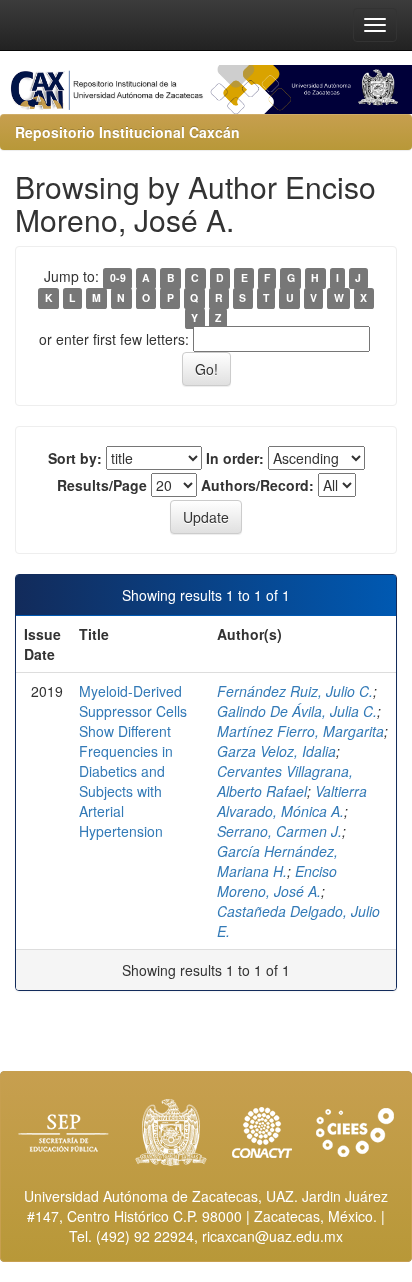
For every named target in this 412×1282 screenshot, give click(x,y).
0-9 (118, 277)
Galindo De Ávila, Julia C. (297, 711)
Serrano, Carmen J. (279, 831)
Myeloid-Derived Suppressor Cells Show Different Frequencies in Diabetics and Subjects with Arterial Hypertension (133, 761)
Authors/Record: (257, 485)
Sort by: (75, 458)
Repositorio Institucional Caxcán (127, 132)
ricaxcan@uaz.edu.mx (272, 1236)
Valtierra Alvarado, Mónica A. (292, 801)
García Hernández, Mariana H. (277, 861)
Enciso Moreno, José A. (277, 881)
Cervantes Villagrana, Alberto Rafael (285, 781)
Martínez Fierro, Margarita (300, 731)
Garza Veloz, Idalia (276, 751)
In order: (235, 458)
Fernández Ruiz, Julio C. (295, 691)
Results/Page (102, 485)
